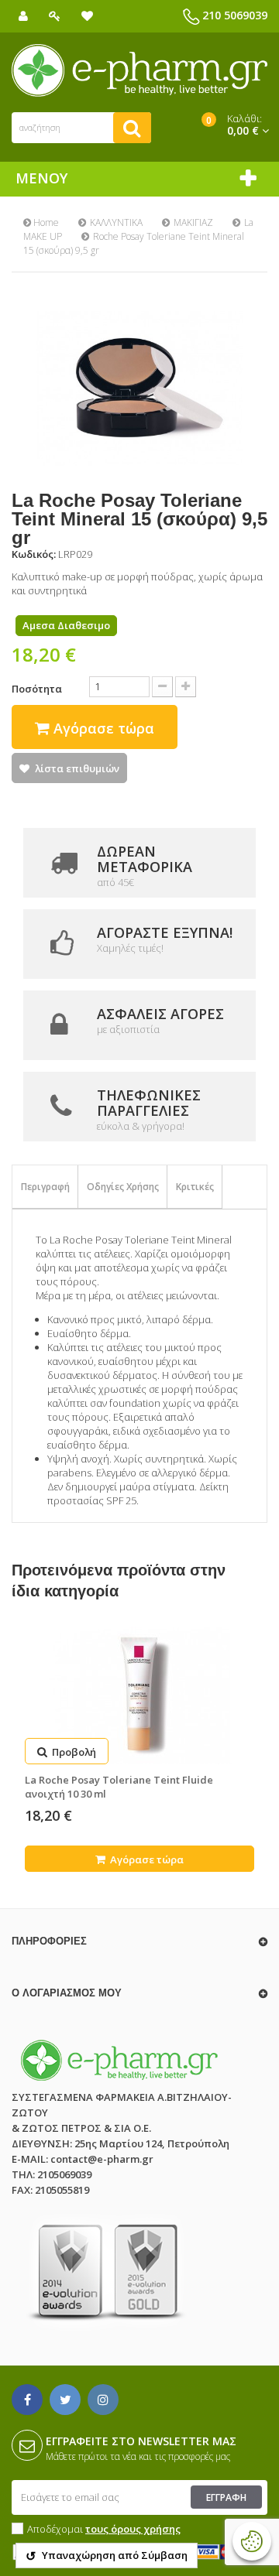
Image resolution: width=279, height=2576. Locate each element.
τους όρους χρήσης (133, 2529)
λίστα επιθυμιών (77, 768)
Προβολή (73, 1752)
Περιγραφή (45, 1187)
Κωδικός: (34, 554)
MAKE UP (43, 236)
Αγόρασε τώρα (146, 1859)
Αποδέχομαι (104, 2529)
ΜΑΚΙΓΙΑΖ (193, 222)
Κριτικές (195, 1187)
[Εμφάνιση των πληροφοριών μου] (23, 16)
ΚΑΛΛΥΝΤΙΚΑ (116, 222)
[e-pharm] (139, 70)
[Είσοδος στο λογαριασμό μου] (55, 16)
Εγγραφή (226, 2497)
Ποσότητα (37, 689)
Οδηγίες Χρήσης (123, 1187)
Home (45, 222)
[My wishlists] (87, 16)
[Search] (132, 128)
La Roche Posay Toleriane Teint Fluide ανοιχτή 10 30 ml (119, 1787)
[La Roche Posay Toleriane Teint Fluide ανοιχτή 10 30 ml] (139, 1695)
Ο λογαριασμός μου (67, 1993)
